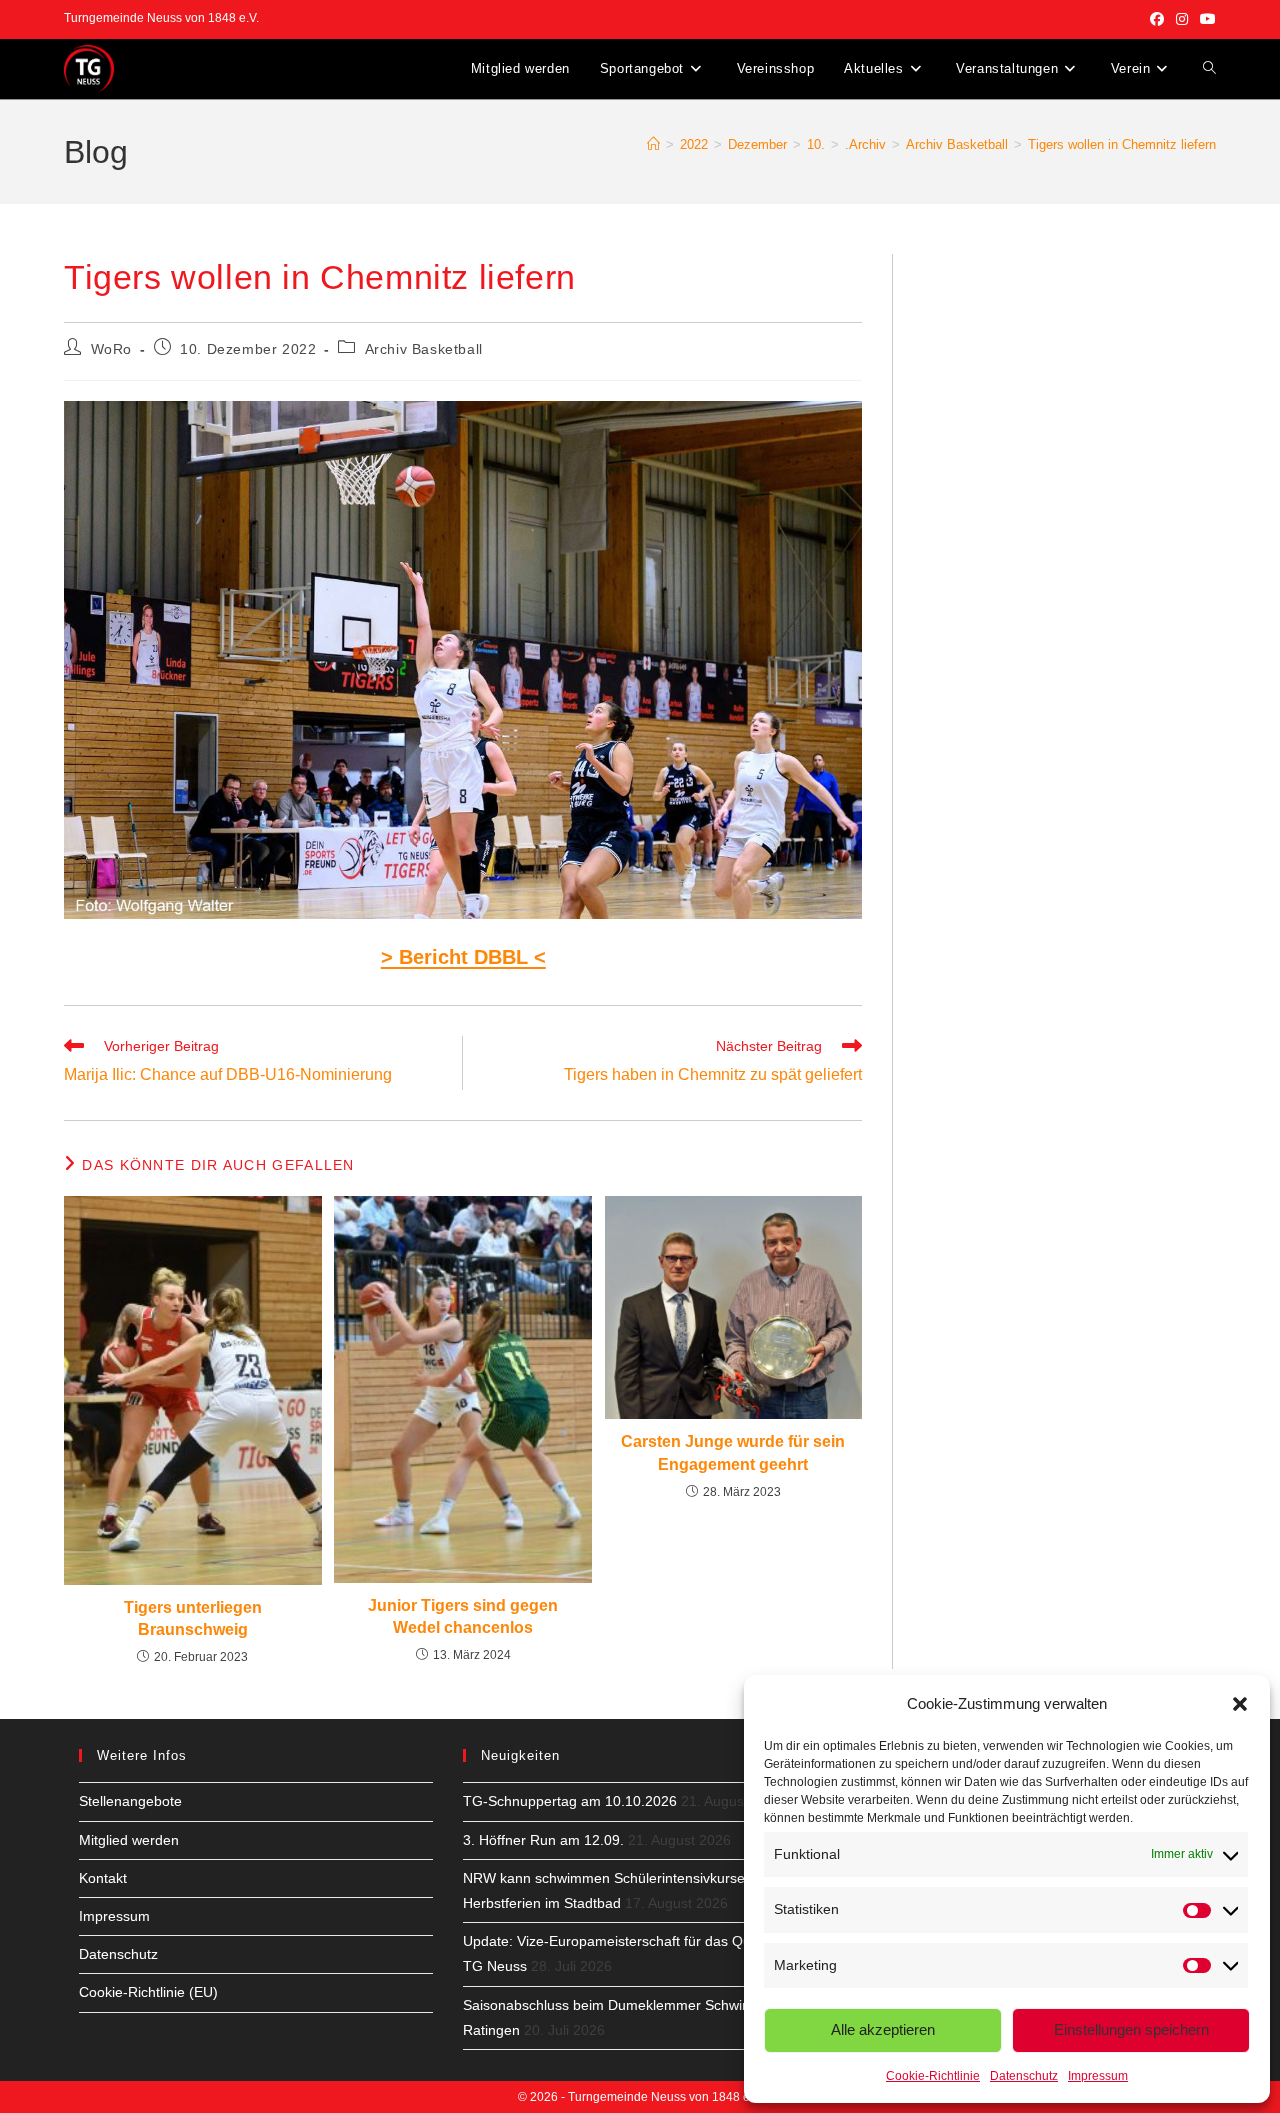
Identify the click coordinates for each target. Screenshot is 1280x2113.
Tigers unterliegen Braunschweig (193, 1618)
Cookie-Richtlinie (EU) (148, 1992)
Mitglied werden (129, 1840)
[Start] (653, 144)
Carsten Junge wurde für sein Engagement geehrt (733, 1452)
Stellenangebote (130, 1801)
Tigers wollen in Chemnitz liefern (1122, 144)
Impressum (1098, 2076)
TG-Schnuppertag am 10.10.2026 (570, 1801)
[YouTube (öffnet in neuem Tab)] (1205, 19)
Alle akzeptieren (883, 2029)
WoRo (111, 349)
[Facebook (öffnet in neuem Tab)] (1157, 19)
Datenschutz (1024, 2076)
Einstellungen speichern (1131, 2029)
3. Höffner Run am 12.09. (543, 1840)
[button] (1240, 1704)
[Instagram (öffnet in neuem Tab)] (1182, 19)
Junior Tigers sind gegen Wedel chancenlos (463, 1616)
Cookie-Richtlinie (933, 2076)
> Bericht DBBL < (463, 957)
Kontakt (103, 1878)
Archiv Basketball (424, 349)
